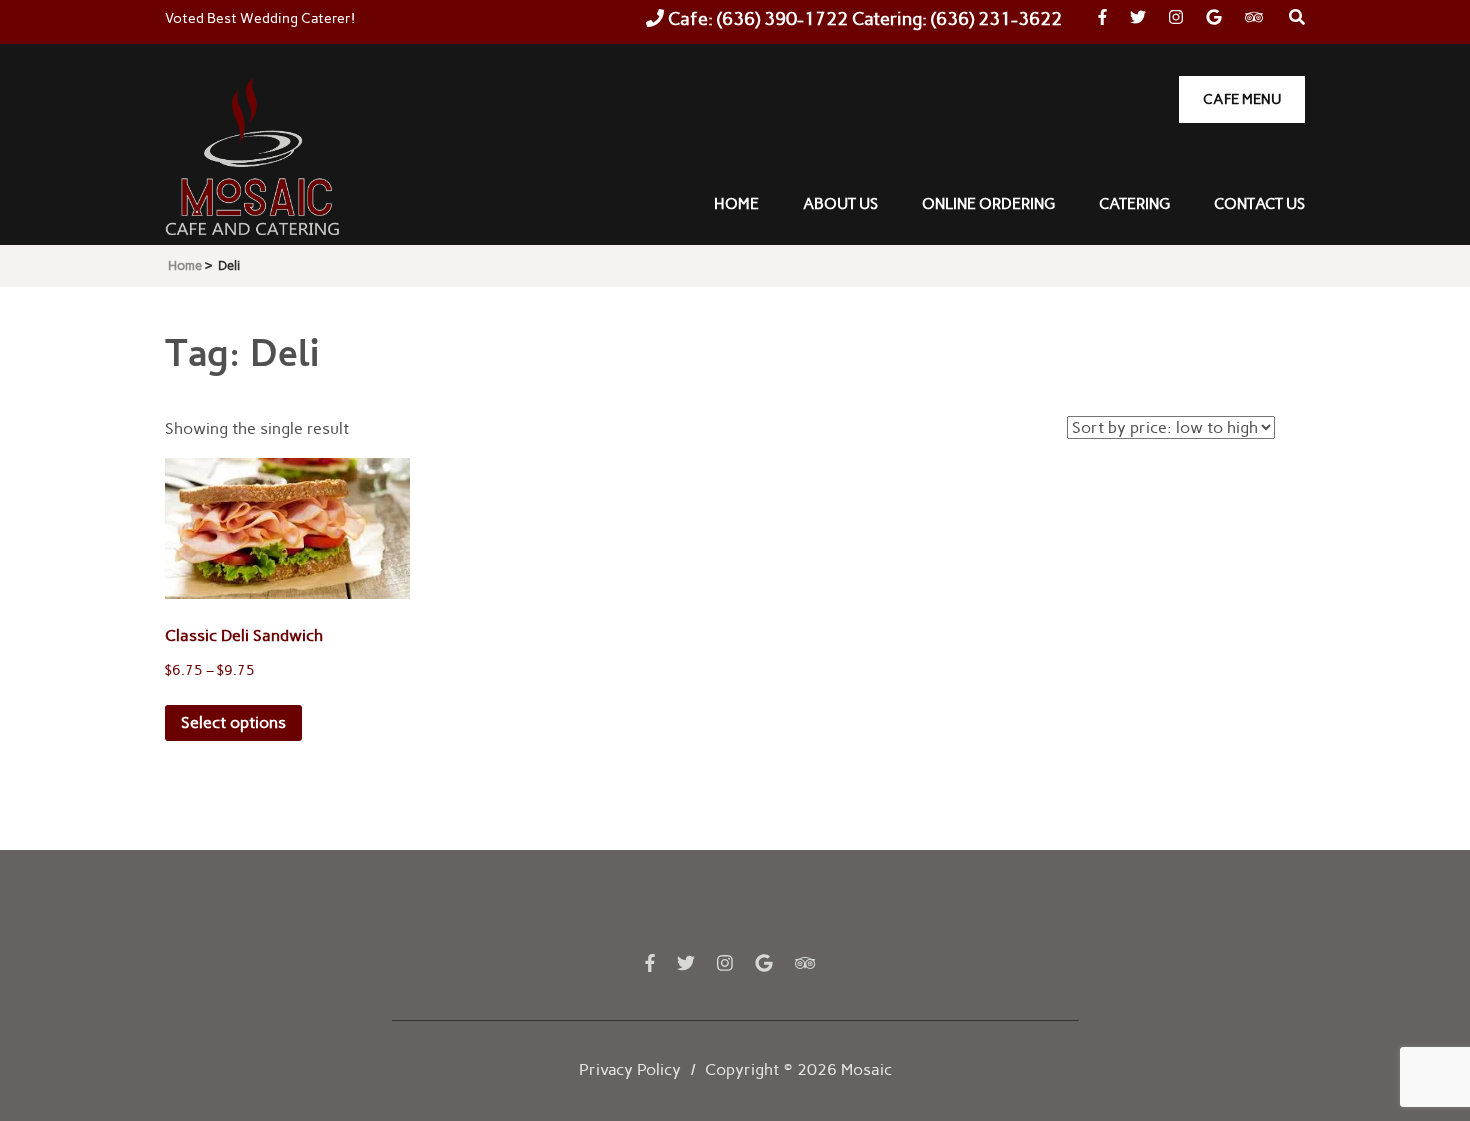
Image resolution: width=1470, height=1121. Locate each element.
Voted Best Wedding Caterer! (260, 18)
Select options (233, 722)
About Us (840, 204)
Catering (1134, 204)
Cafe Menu (1242, 99)
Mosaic (866, 1069)
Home (736, 204)
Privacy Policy (630, 1069)
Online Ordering (988, 204)
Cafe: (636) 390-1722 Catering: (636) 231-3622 (863, 19)
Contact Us (1259, 204)
